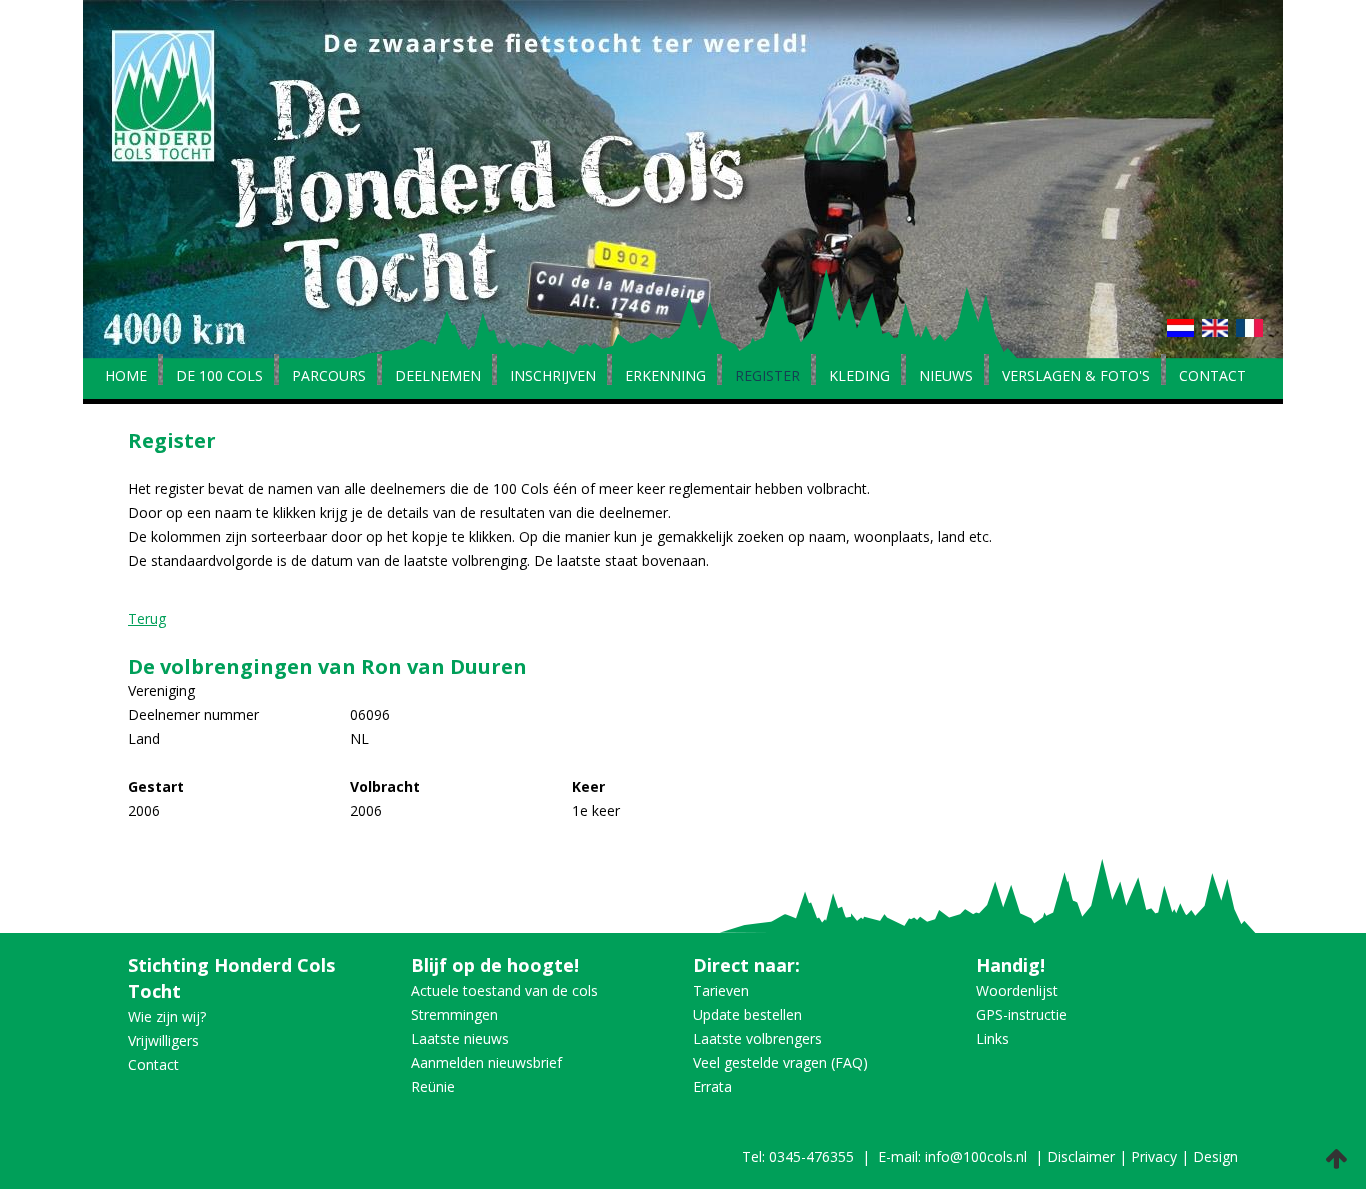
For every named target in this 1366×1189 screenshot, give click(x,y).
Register (767, 377)
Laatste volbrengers (757, 1038)
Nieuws (946, 377)
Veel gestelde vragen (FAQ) (780, 1062)
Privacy (1154, 1156)
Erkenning (665, 377)
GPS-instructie (1021, 1014)
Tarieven (721, 990)
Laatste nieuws (460, 1038)
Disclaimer (1081, 1156)
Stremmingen (454, 1014)
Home (126, 377)
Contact (1212, 377)
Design (1215, 1156)
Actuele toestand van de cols (504, 990)
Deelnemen (438, 377)
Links (992, 1038)
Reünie (433, 1086)
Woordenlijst (1017, 990)
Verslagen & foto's (1076, 377)
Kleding (859, 377)
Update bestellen (747, 1014)
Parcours (329, 377)
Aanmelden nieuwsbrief (486, 1062)
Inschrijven (553, 377)
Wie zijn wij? (167, 1016)
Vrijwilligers (163, 1040)
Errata (712, 1086)
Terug (147, 618)
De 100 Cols (219, 377)
